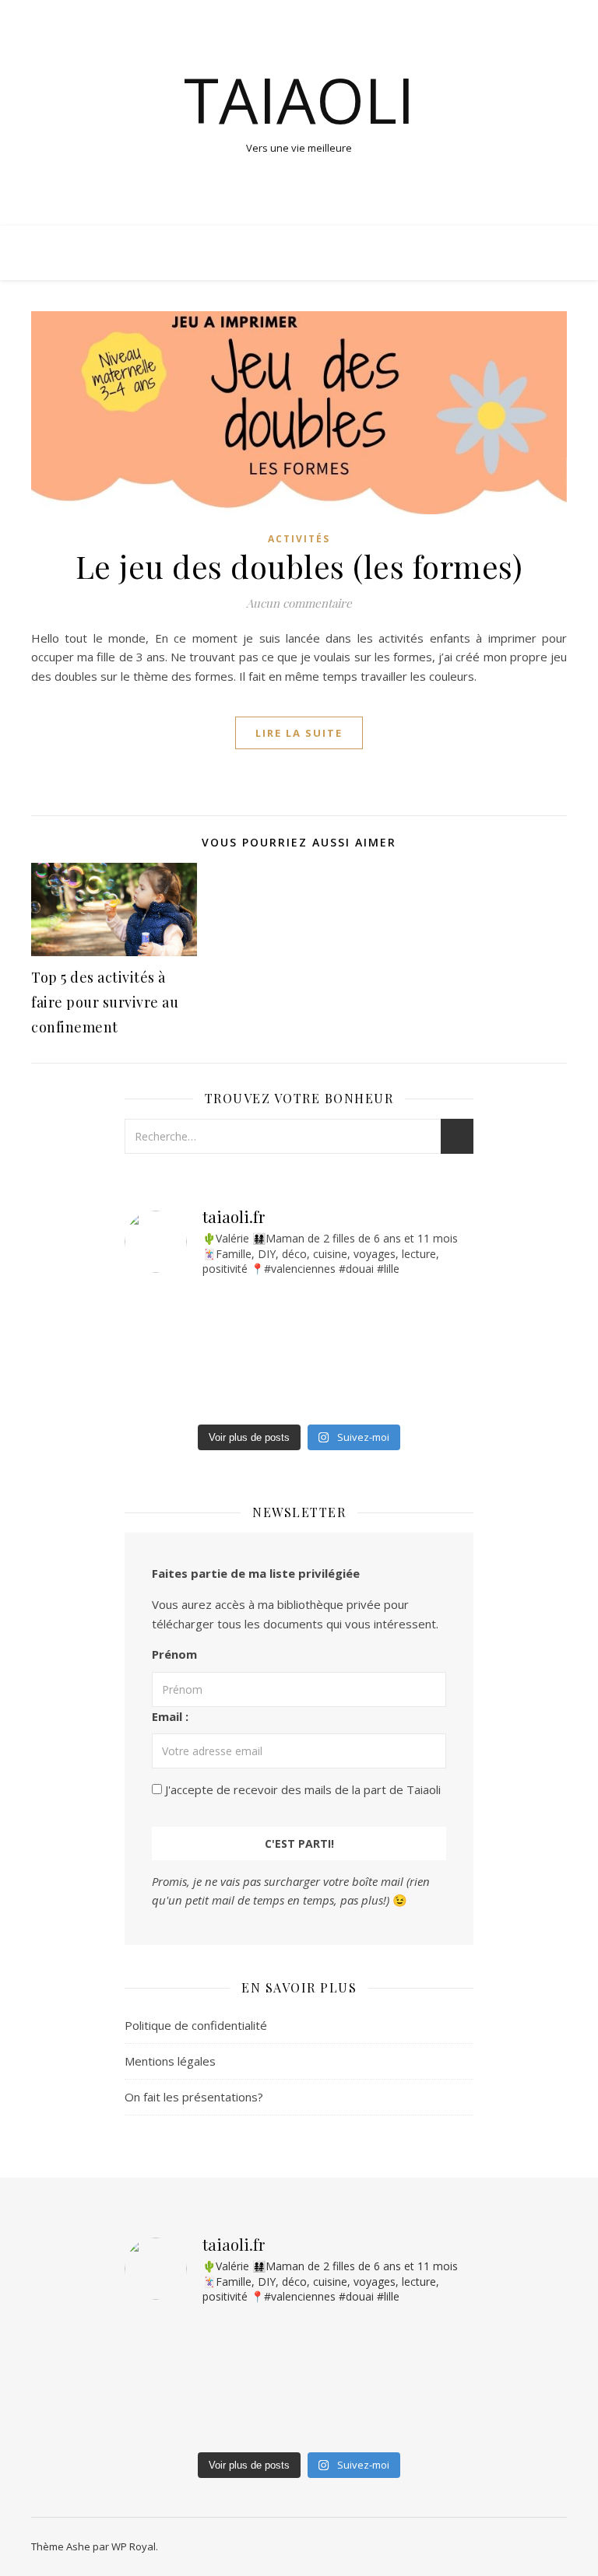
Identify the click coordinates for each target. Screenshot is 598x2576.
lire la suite (299, 733)
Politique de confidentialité (196, 2025)
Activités (299, 539)
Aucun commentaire (299, 603)
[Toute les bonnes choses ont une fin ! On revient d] (153, 1351)
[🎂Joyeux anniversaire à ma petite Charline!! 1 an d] (332, 1351)
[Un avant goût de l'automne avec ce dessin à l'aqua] (332, 1310)
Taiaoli (299, 100)
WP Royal (134, 2546)
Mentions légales (170, 2061)
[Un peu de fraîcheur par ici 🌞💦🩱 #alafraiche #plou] (153, 1393)
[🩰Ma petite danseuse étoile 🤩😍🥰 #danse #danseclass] (332, 1393)
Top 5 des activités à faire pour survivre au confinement (105, 1002)
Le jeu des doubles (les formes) (299, 566)
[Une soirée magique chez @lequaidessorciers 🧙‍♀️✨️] (153, 1310)
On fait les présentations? (194, 2097)
